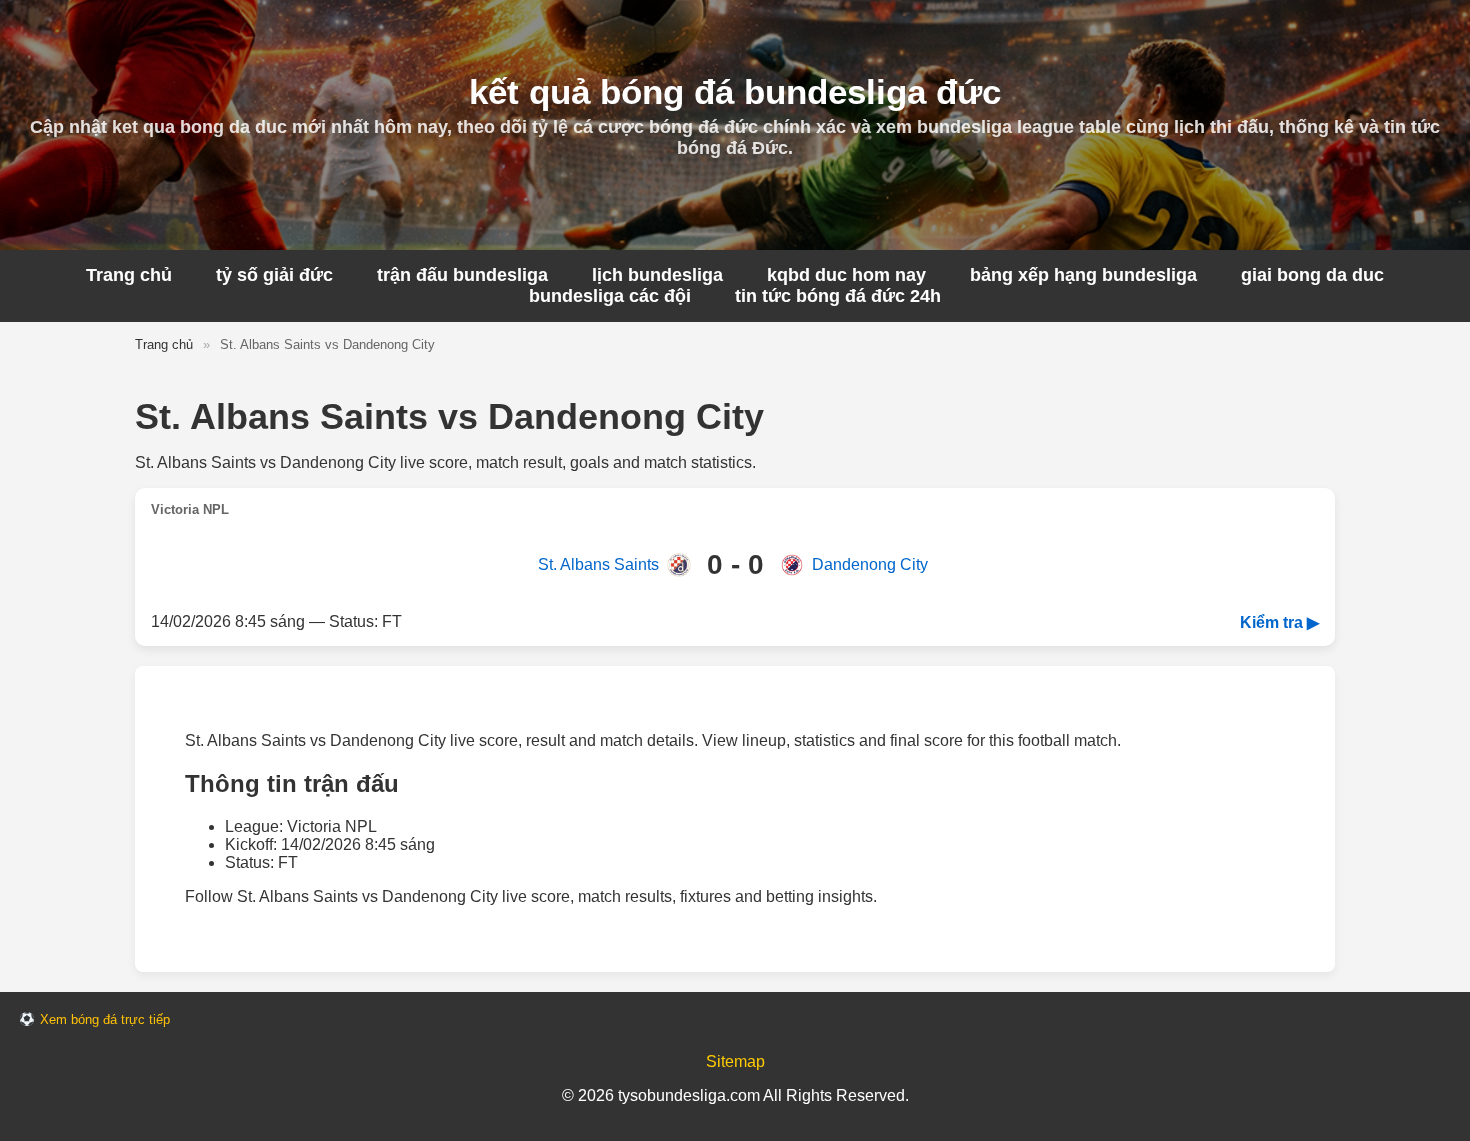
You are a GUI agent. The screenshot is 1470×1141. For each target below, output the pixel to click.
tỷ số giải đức (274, 275)
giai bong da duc (1312, 275)
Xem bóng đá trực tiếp (105, 1019)
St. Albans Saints (598, 564)
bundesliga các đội (610, 296)
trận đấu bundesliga (462, 275)
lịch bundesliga (657, 275)
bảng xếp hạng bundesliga (1083, 275)
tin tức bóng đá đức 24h (838, 296)
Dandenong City (870, 564)
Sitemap (735, 1061)
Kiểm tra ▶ (1279, 622)
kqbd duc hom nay (846, 275)
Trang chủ (129, 275)
